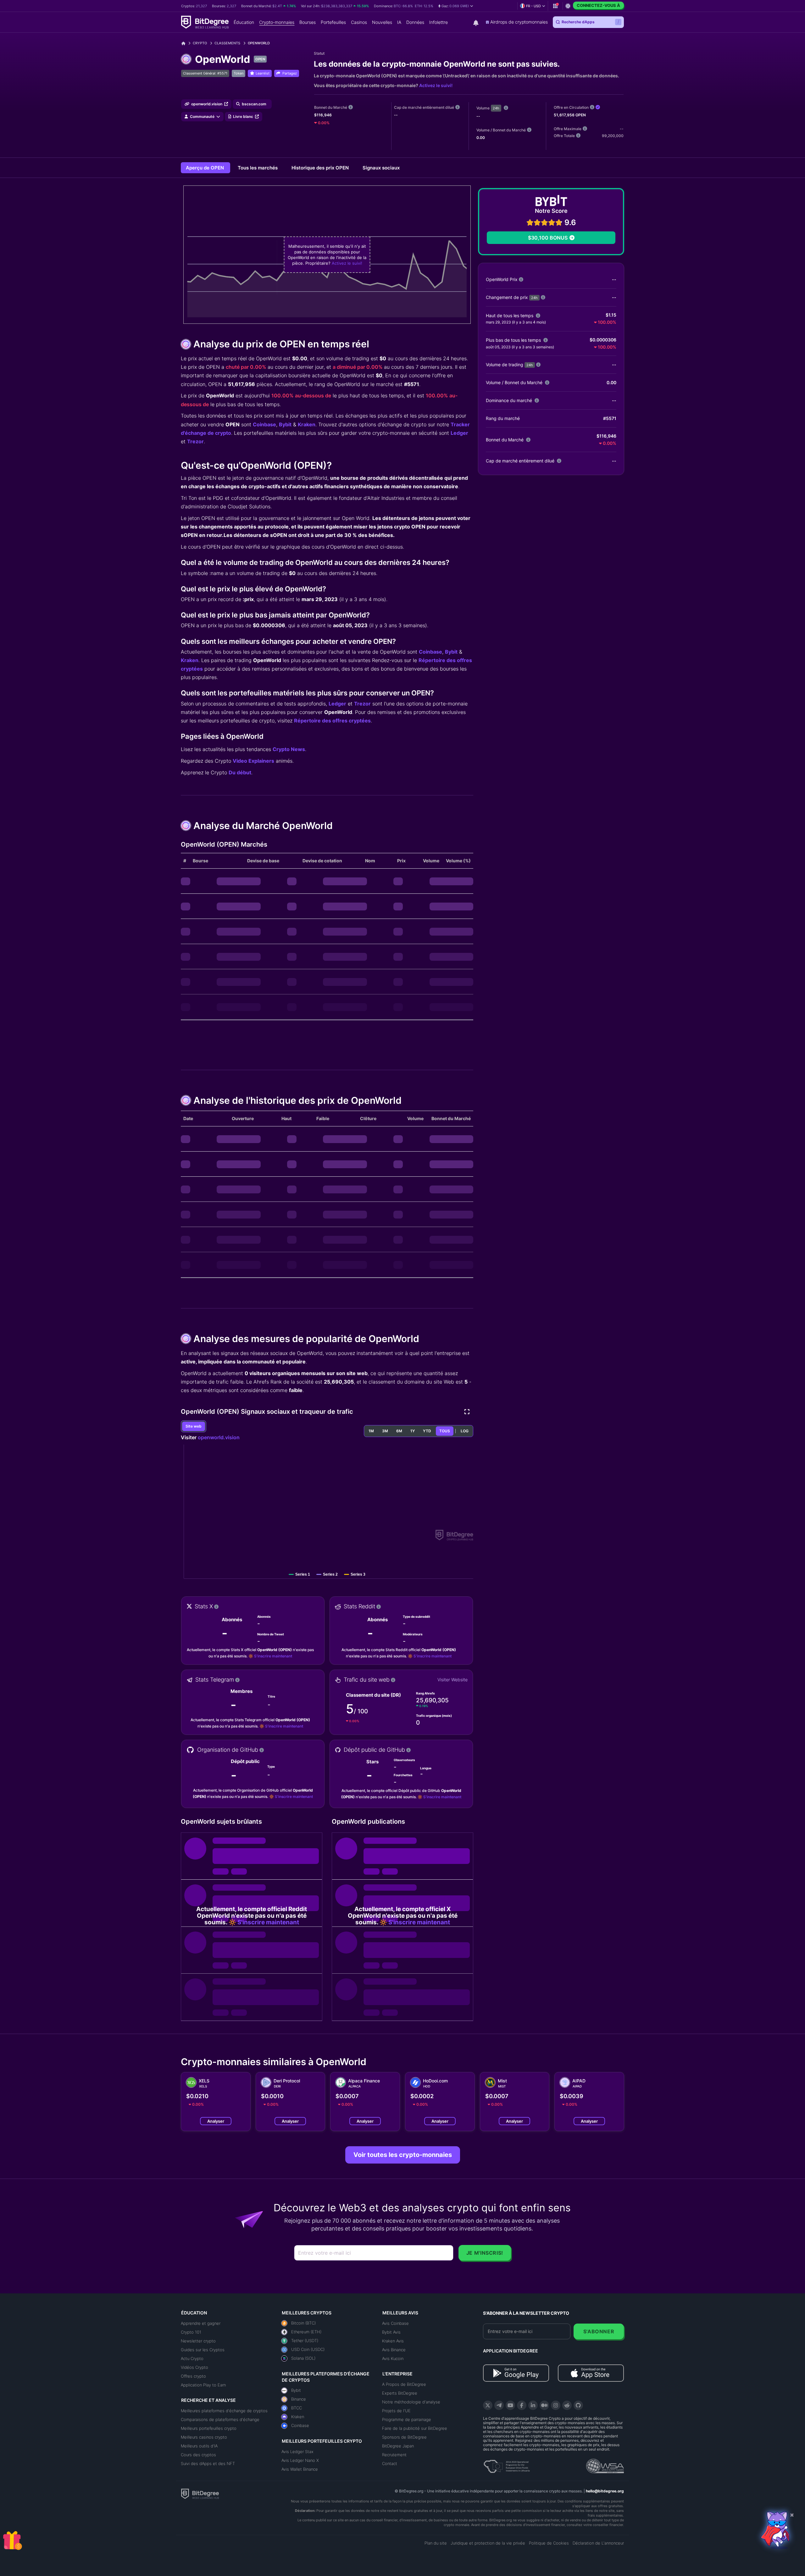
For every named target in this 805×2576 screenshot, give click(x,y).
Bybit (285, 424)
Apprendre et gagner (201, 2323)
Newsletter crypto (198, 2341)
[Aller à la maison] (186, 43)
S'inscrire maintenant (273, 1656)
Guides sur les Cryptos (203, 2350)
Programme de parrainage (407, 2419)
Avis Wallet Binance (300, 2469)
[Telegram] (499, 2405)
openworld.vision (219, 1437)
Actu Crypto (192, 2358)
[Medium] (544, 2405)
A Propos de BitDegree (404, 2384)
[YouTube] (510, 2405)
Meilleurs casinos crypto (204, 2437)
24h (496, 108)
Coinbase (264, 424)
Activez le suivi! (436, 85)
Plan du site (436, 2543)
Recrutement (394, 2455)
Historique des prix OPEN (321, 168)
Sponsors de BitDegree (404, 2437)
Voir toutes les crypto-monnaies (403, 2155)
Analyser (216, 2121)
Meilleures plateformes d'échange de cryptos (224, 2411)
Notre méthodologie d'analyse (411, 2402)
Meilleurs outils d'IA (199, 2446)
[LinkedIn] (533, 2405)
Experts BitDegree (400, 2393)
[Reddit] (567, 2405)
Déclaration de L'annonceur (598, 2543)
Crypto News (289, 749)
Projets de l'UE (396, 2411)
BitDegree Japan (398, 2446)
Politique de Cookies (549, 2543)
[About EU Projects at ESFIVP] (507, 2464)
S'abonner (599, 2331)
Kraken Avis (393, 2341)
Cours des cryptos (198, 2455)
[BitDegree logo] (200, 2493)
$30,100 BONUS (548, 238)
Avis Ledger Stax (297, 2452)
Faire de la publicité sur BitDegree (415, 2428)
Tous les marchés (258, 168)
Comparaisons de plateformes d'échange (220, 2419)
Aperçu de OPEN (205, 168)
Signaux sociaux (381, 168)
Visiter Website (452, 1680)
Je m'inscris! (485, 2253)
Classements (227, 43)
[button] (456, 6)
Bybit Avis (391, 2332)
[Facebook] (522, 2405)
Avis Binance (394, 2350)
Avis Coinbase (395, 2323)
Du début (240, 772)
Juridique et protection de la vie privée (488, 2543)
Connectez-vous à (598, 5)
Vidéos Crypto (194, 2367)
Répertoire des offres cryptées (332, 721)
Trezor (195, 441)
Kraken (307, 424)
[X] (488, 2405)
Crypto (200, 43)
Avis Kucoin (393, 2358)
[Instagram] (556, 2405)
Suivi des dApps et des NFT (208, 2463)
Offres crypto (193, 2376)
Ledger (459, 433)
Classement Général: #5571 (205, 73)
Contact (390, 2463)
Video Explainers (253, 761)
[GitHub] (578, 2405)
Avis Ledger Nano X (300, 2460)
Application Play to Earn (203, 2385)
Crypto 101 (191, 2332)
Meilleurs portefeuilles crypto (209, 2428)
